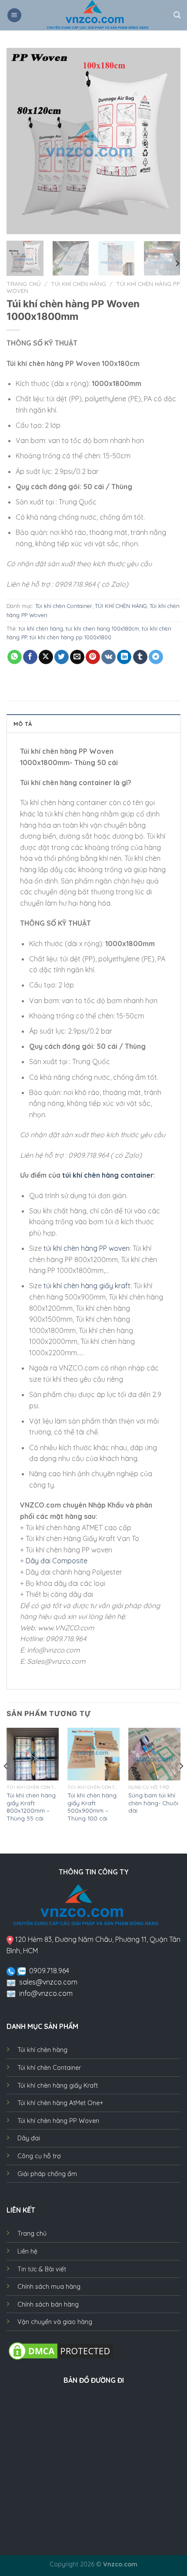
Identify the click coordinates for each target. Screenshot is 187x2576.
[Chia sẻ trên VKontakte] (109, 657)
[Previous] (21, 141)
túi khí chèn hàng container (108, 1175)
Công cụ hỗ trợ (39, 2156)
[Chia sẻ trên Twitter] (62, 657)
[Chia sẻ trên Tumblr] (140, 657)
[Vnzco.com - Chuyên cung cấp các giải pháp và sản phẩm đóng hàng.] (98, 15)
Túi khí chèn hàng (42, 2050)
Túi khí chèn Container (64, 606)
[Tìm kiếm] (177, 15)
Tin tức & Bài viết (42, 2269)
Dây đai (29, 2138)
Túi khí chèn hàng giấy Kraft (58, 2086)
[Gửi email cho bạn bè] (77, 657)
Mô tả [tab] (23, 724)
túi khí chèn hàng (41, 628)
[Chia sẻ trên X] (46, 657)
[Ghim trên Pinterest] (93, 657)
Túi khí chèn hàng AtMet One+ (60, 2103)
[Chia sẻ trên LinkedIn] (124, 657)
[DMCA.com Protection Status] (61, 2350)
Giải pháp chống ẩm (47, 2174)
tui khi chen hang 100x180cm (102, 628)
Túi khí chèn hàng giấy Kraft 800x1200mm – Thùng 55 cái (31, 1807)
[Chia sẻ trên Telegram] (156, 657)
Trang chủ (24, 284)
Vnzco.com (120, 2564)
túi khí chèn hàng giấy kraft (87, 1286)
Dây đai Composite (57, 1561)
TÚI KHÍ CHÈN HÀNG (78, 284)
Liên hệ (27, 2251)
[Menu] (14, 15)
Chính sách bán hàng (48, 2304)
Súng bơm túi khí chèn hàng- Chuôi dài (153, 1803)
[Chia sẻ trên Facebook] (30, 657)
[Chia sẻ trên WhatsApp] (15, 657)
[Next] (166, 141)
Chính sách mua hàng (49, 2287)
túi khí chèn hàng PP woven (87, 1248)
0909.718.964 (49, 1971)
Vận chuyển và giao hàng (55, 2322)
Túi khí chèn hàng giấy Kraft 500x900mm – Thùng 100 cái (92, 1807)
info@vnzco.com (46, 1993)
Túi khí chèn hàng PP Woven (58, 2121)
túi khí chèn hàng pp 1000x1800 (70, 637)
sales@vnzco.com (48, 1982)
